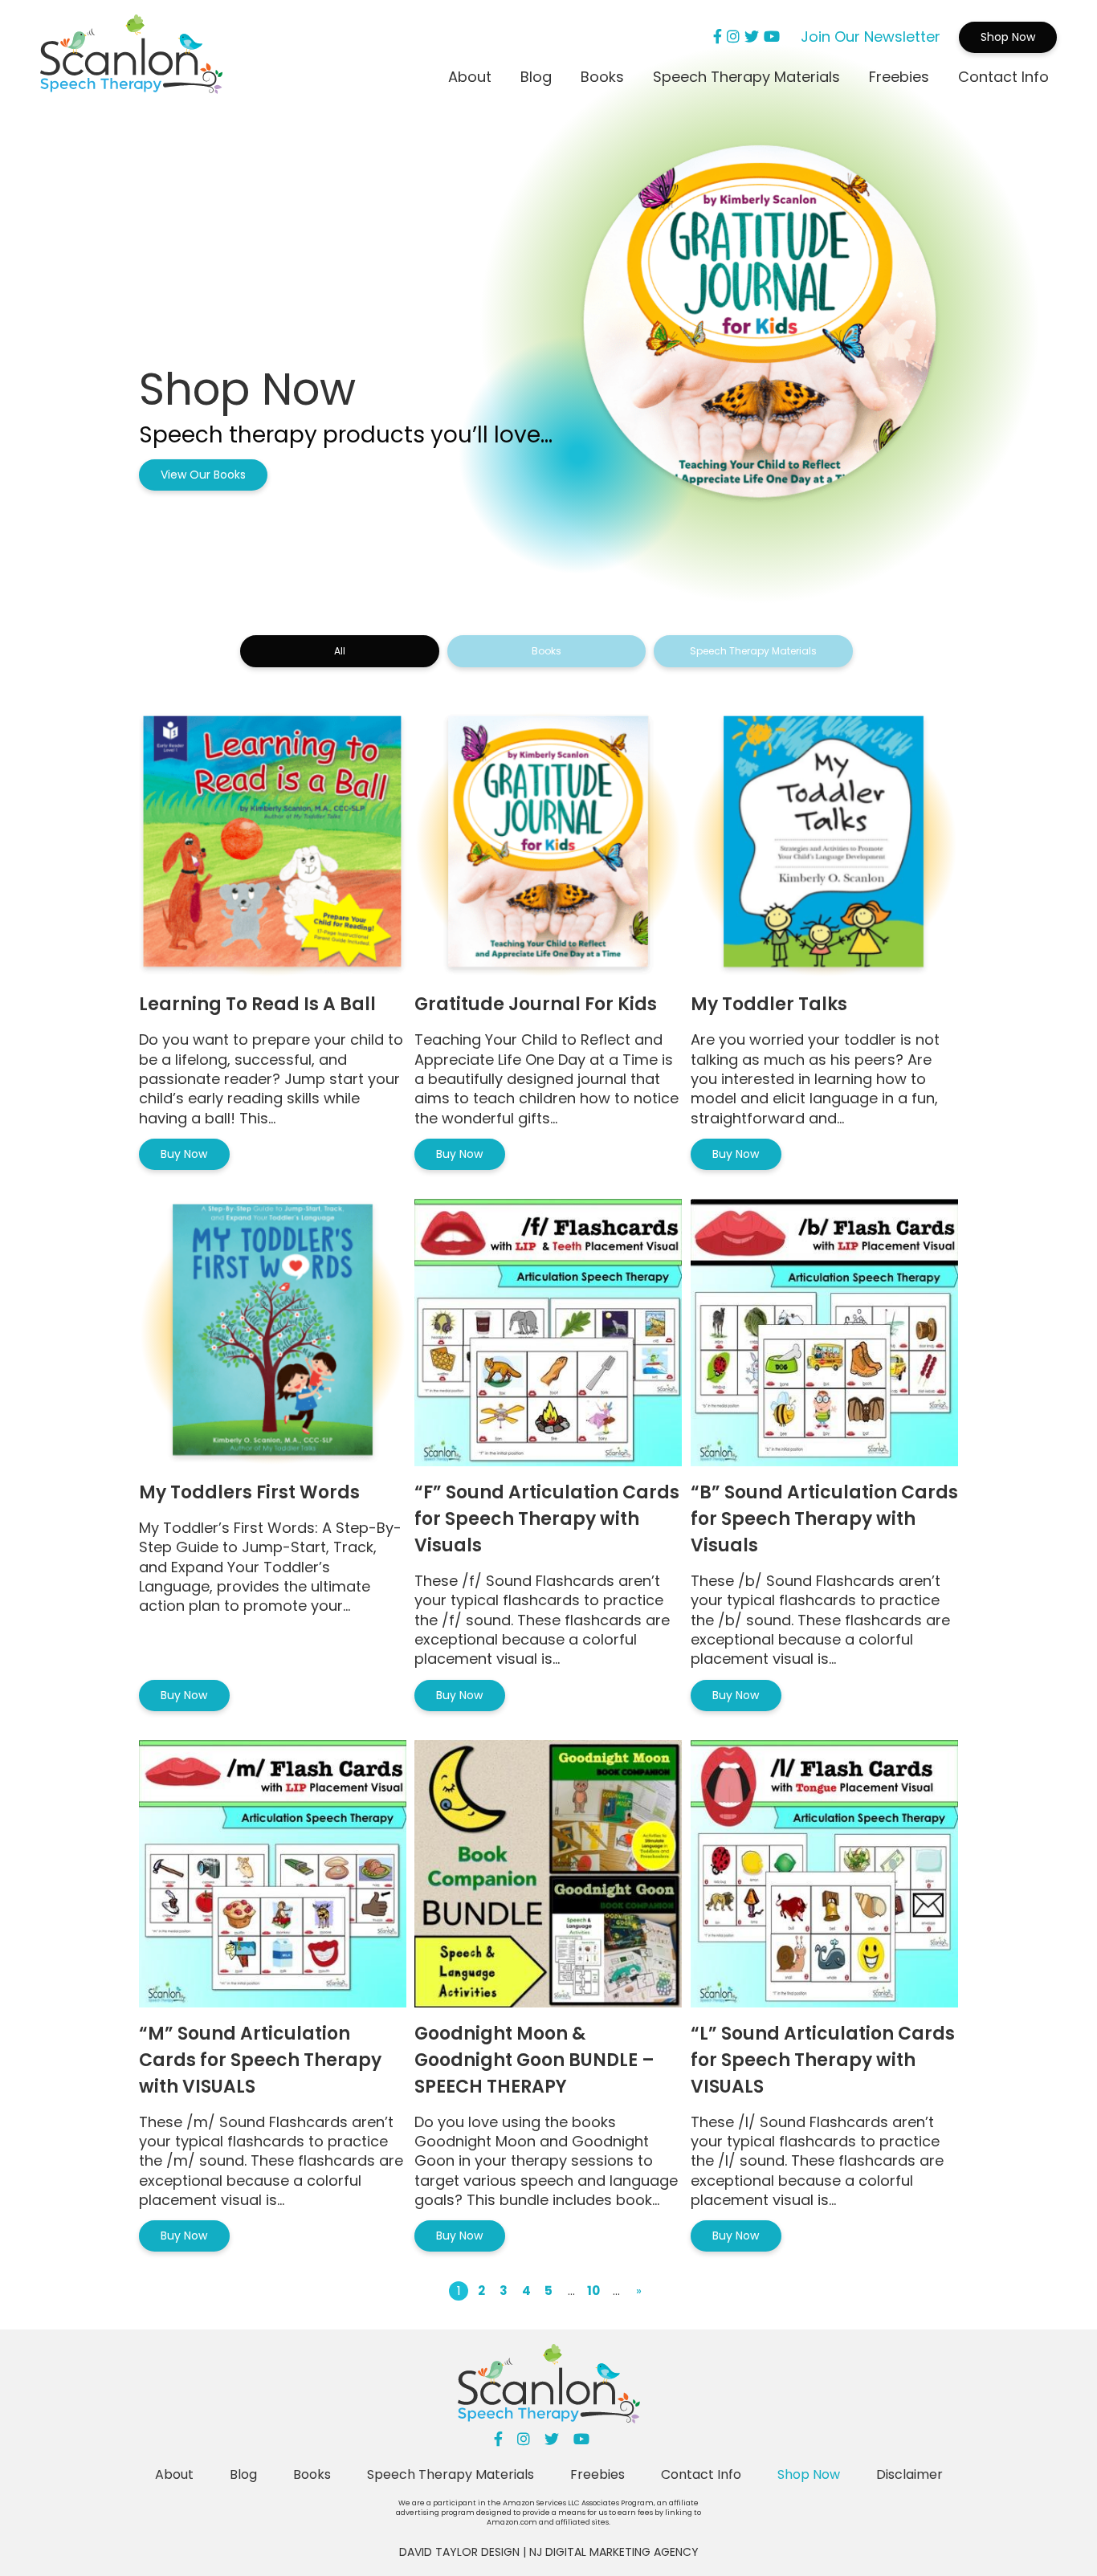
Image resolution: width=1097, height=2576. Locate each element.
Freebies (899, 77)
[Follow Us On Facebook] (718, 37)
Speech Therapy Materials (746, 77)
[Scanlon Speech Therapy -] (131, 57)
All (340, 651)
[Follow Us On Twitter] (752, 37)
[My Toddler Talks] (824, 844)
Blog (536, 77)
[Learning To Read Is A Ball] (273, 844)
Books (602, 77)
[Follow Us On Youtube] (772, 37)
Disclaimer (909, 2474)
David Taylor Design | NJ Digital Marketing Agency (549, 2552)
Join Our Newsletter (871, 37)
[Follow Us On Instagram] (733, 37)
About (470, 77)
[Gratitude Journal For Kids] (548, 844)
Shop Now (1008, 37)
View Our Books (203, 475)
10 (593, 2291)
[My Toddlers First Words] (273, 1333)
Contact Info (1003, 77)
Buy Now (184, 1154)
